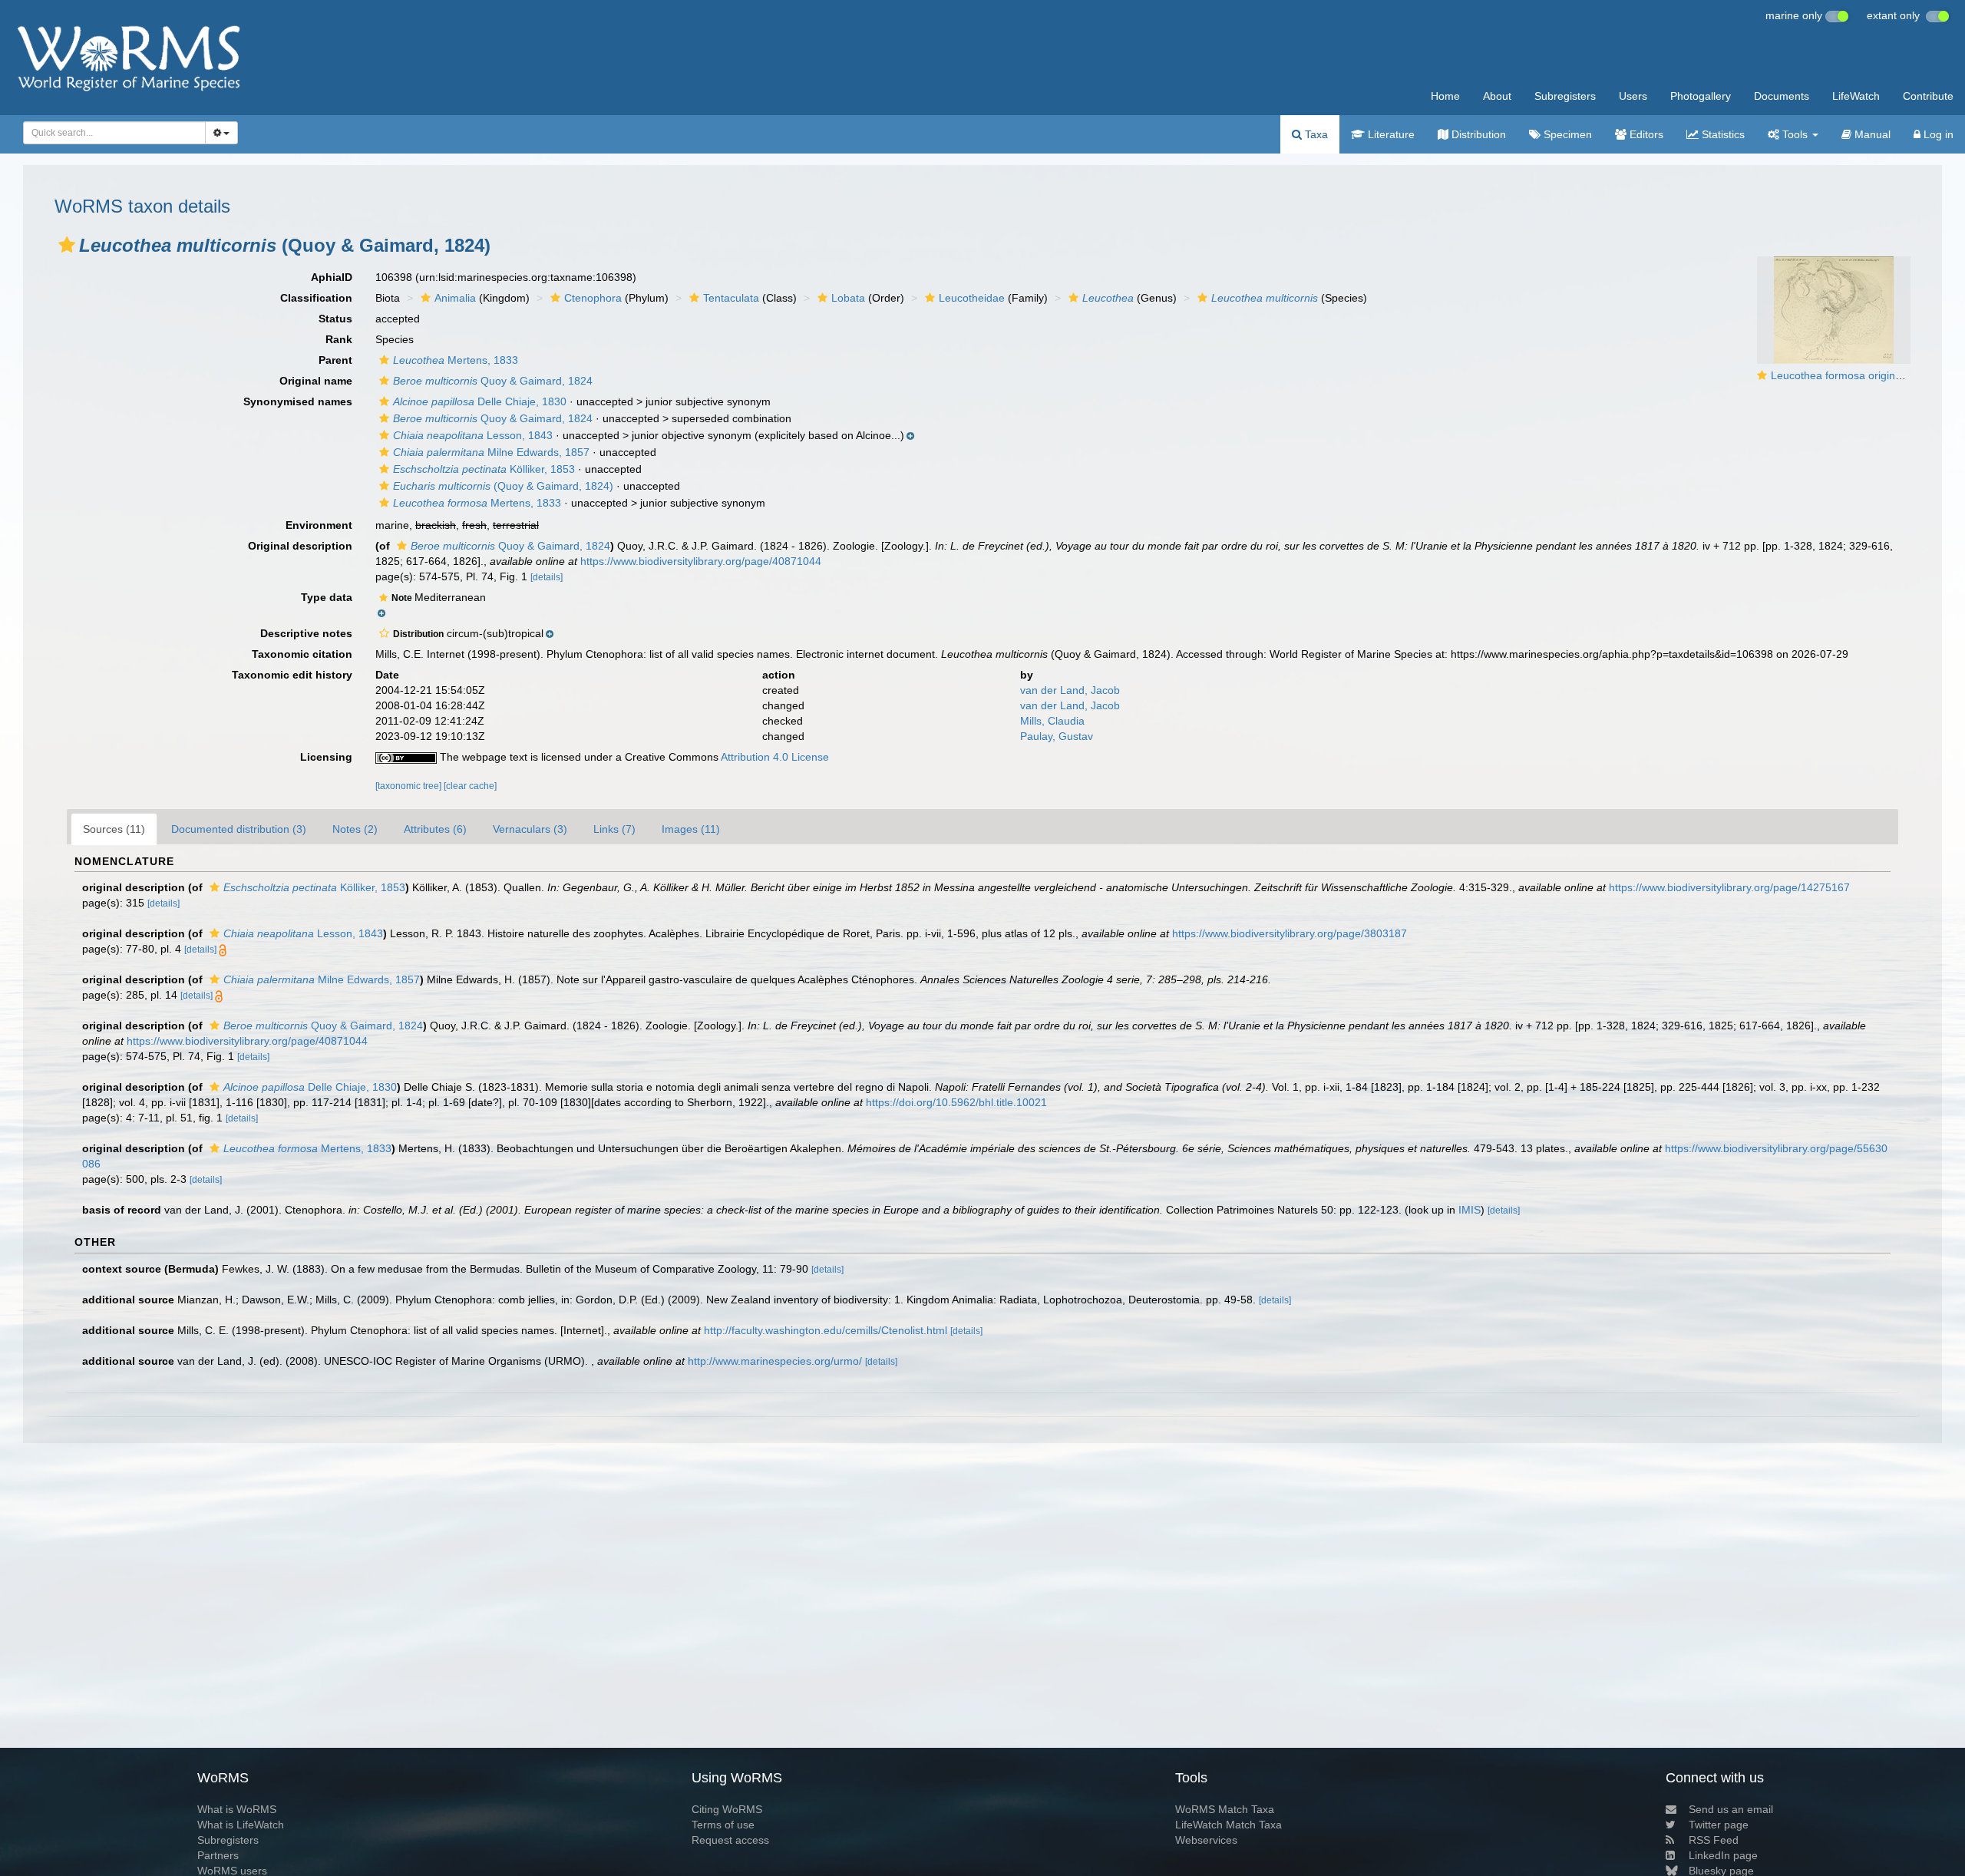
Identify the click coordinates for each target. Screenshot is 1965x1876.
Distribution (1477, 134)
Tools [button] (1795, 134)
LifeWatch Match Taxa (1229, 1825)
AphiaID (332, 277)
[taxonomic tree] (410, 786)
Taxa (1315, 134)
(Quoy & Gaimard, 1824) (503, 486)
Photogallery (1701, 96)
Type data (327, 597)
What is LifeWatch (241, 1825)
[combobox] (114, 133)
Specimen (1566, 134)
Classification (316, 298)
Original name (316, 381)
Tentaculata (731, 298)
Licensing (326, 757)
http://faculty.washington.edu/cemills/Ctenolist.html (826, 1330)
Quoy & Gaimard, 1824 (493, 381)
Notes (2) (355, 829)
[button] (67, 245)
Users (1633, 96)
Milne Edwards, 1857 (491, 452)
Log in (1937, 134)
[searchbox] (110, 133)
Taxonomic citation (302, 654)
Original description (300, 546)
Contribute (1928, 96)
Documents (1782, 96)
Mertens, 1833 (456, 360)
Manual (1871, 134)
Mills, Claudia (1052, 721)
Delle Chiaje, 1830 (480, 401)
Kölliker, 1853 (484, 469)
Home (1445, 96)
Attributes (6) (435, 829)
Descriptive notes (306, 633)
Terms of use (723, 1825)
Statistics (1722, 134)
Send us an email (1731, 1809)
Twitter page (1719, 1825)
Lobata (848, 298)
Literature (1390, 134)
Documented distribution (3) (239, 829)
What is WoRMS (237, 1809)
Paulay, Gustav (1057, 736)
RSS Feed (1714, 1840)
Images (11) (691, 829)
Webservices (1206, 1840)
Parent (335, 360)
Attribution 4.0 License (775, 757)
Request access (730, 1840)
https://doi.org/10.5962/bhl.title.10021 (956, 1102)
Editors (1645, 134)
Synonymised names (298, 401)
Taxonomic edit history (292, 675)
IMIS (1470, 1210)
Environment (319, 525)
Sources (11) (114, 829)
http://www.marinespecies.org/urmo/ (775, 1361)
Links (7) (614, 829)
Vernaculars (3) (530, 829)
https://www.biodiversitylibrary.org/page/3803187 (1290, 933)
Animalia (455, 298)
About (1497, 96)
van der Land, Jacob (1070, 690)
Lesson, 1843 (473, 435)
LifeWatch (1856, 96)
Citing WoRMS (727, 1809)
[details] (547, 577)
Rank (339, 339)
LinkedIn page (1723, 1855)
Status (335, 319)
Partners (218, 1855)
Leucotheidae (972, 298)
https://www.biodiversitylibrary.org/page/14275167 (1729, 887)
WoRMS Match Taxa (1225, 1809)
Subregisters (1565, 96)
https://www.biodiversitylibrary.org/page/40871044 (701, 561)
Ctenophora (593, 298)
